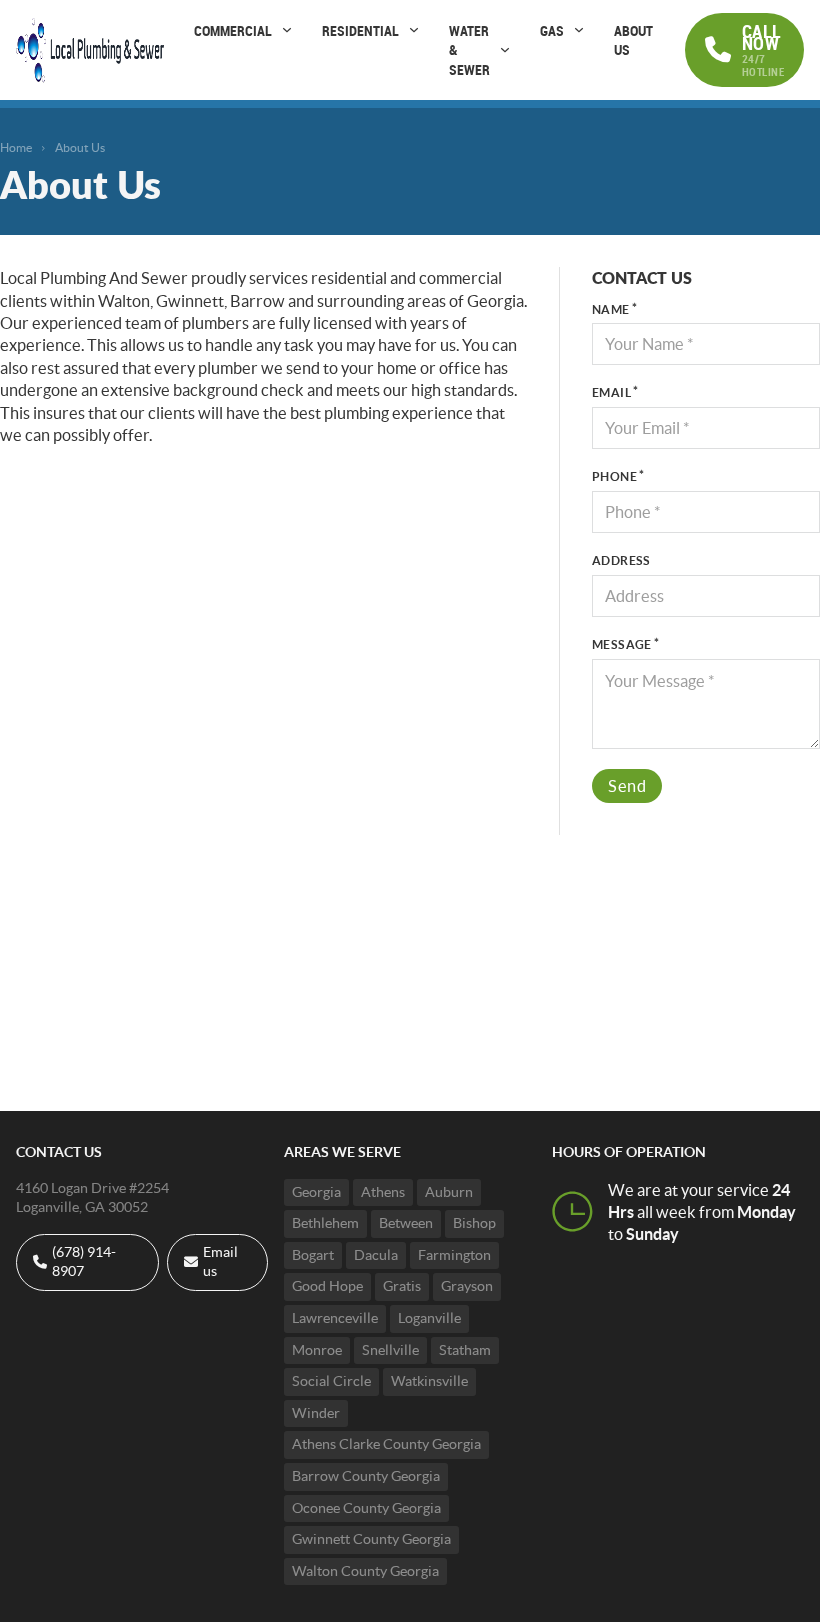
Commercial (233, 30)
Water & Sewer (469, 50)
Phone (614, 476)
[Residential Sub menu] (414, 30)
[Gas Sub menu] (579, 30)
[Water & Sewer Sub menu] (505, 50)
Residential (360, 30)
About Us (633, 40)
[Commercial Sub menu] (287, 30)
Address (621, 560)
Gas (552, 30)
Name (611, 309)
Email (611, 392)
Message (622, 644)
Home (16, 147)
